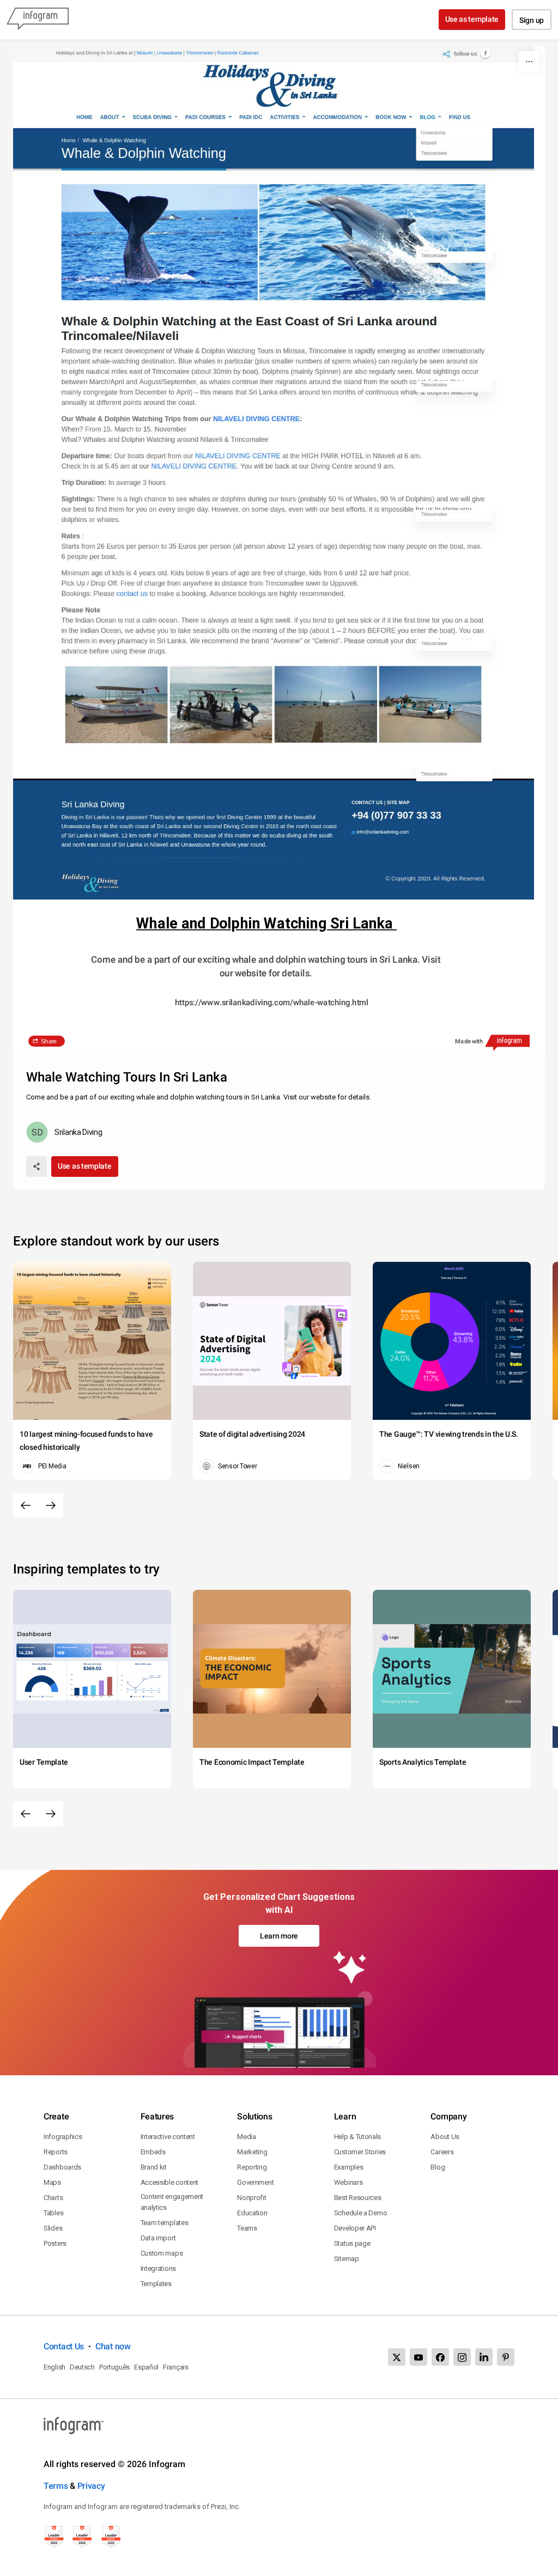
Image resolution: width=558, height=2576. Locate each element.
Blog (438, 2167)
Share (49, 1041)
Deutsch (82, 2367)
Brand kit (154, 2167)
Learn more (279, 1936)
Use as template (472, 19)
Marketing (252, 2152)
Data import (158, 2238)
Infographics (63, 2137)
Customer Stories (360, 2152)
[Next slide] (51, 1505)
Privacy (91, 2486)
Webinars (348, 2182)
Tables (53, 2213)
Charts (53, 2198)
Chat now (113, 2346)
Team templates (165, 2223)
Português (114, 2367)
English (54, 2367)
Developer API (355, 2228)
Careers (442, 2152)
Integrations (158, 2268)
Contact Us (64, 2346)
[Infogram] (38, 20)
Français (176, 2367)
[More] (529, 62)
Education (252, 2213)
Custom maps (162, 2253)
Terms (56, 2486)
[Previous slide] (26, 1505)
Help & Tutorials (357, 2137)
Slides (53, 2228)
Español (146, 2367)
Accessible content (170, 2182)
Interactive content (168, 2137)
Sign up (532, 20)
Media (247, 2137)
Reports (56, 2152)
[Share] (37, 1167)
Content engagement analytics (172, 2202)
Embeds (153, 2152)
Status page (352, 2243)
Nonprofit (251, 2198)
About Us (445, 2137)
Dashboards (62, 2167)
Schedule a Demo (361, 2213)
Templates (156, 2284)
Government (255, 2182)
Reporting (252, 2167)
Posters (55, 2243)
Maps (52, 2182)
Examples (349, 2167)
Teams (247, 2228)
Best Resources (358, 2198)
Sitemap (347, 2259)
